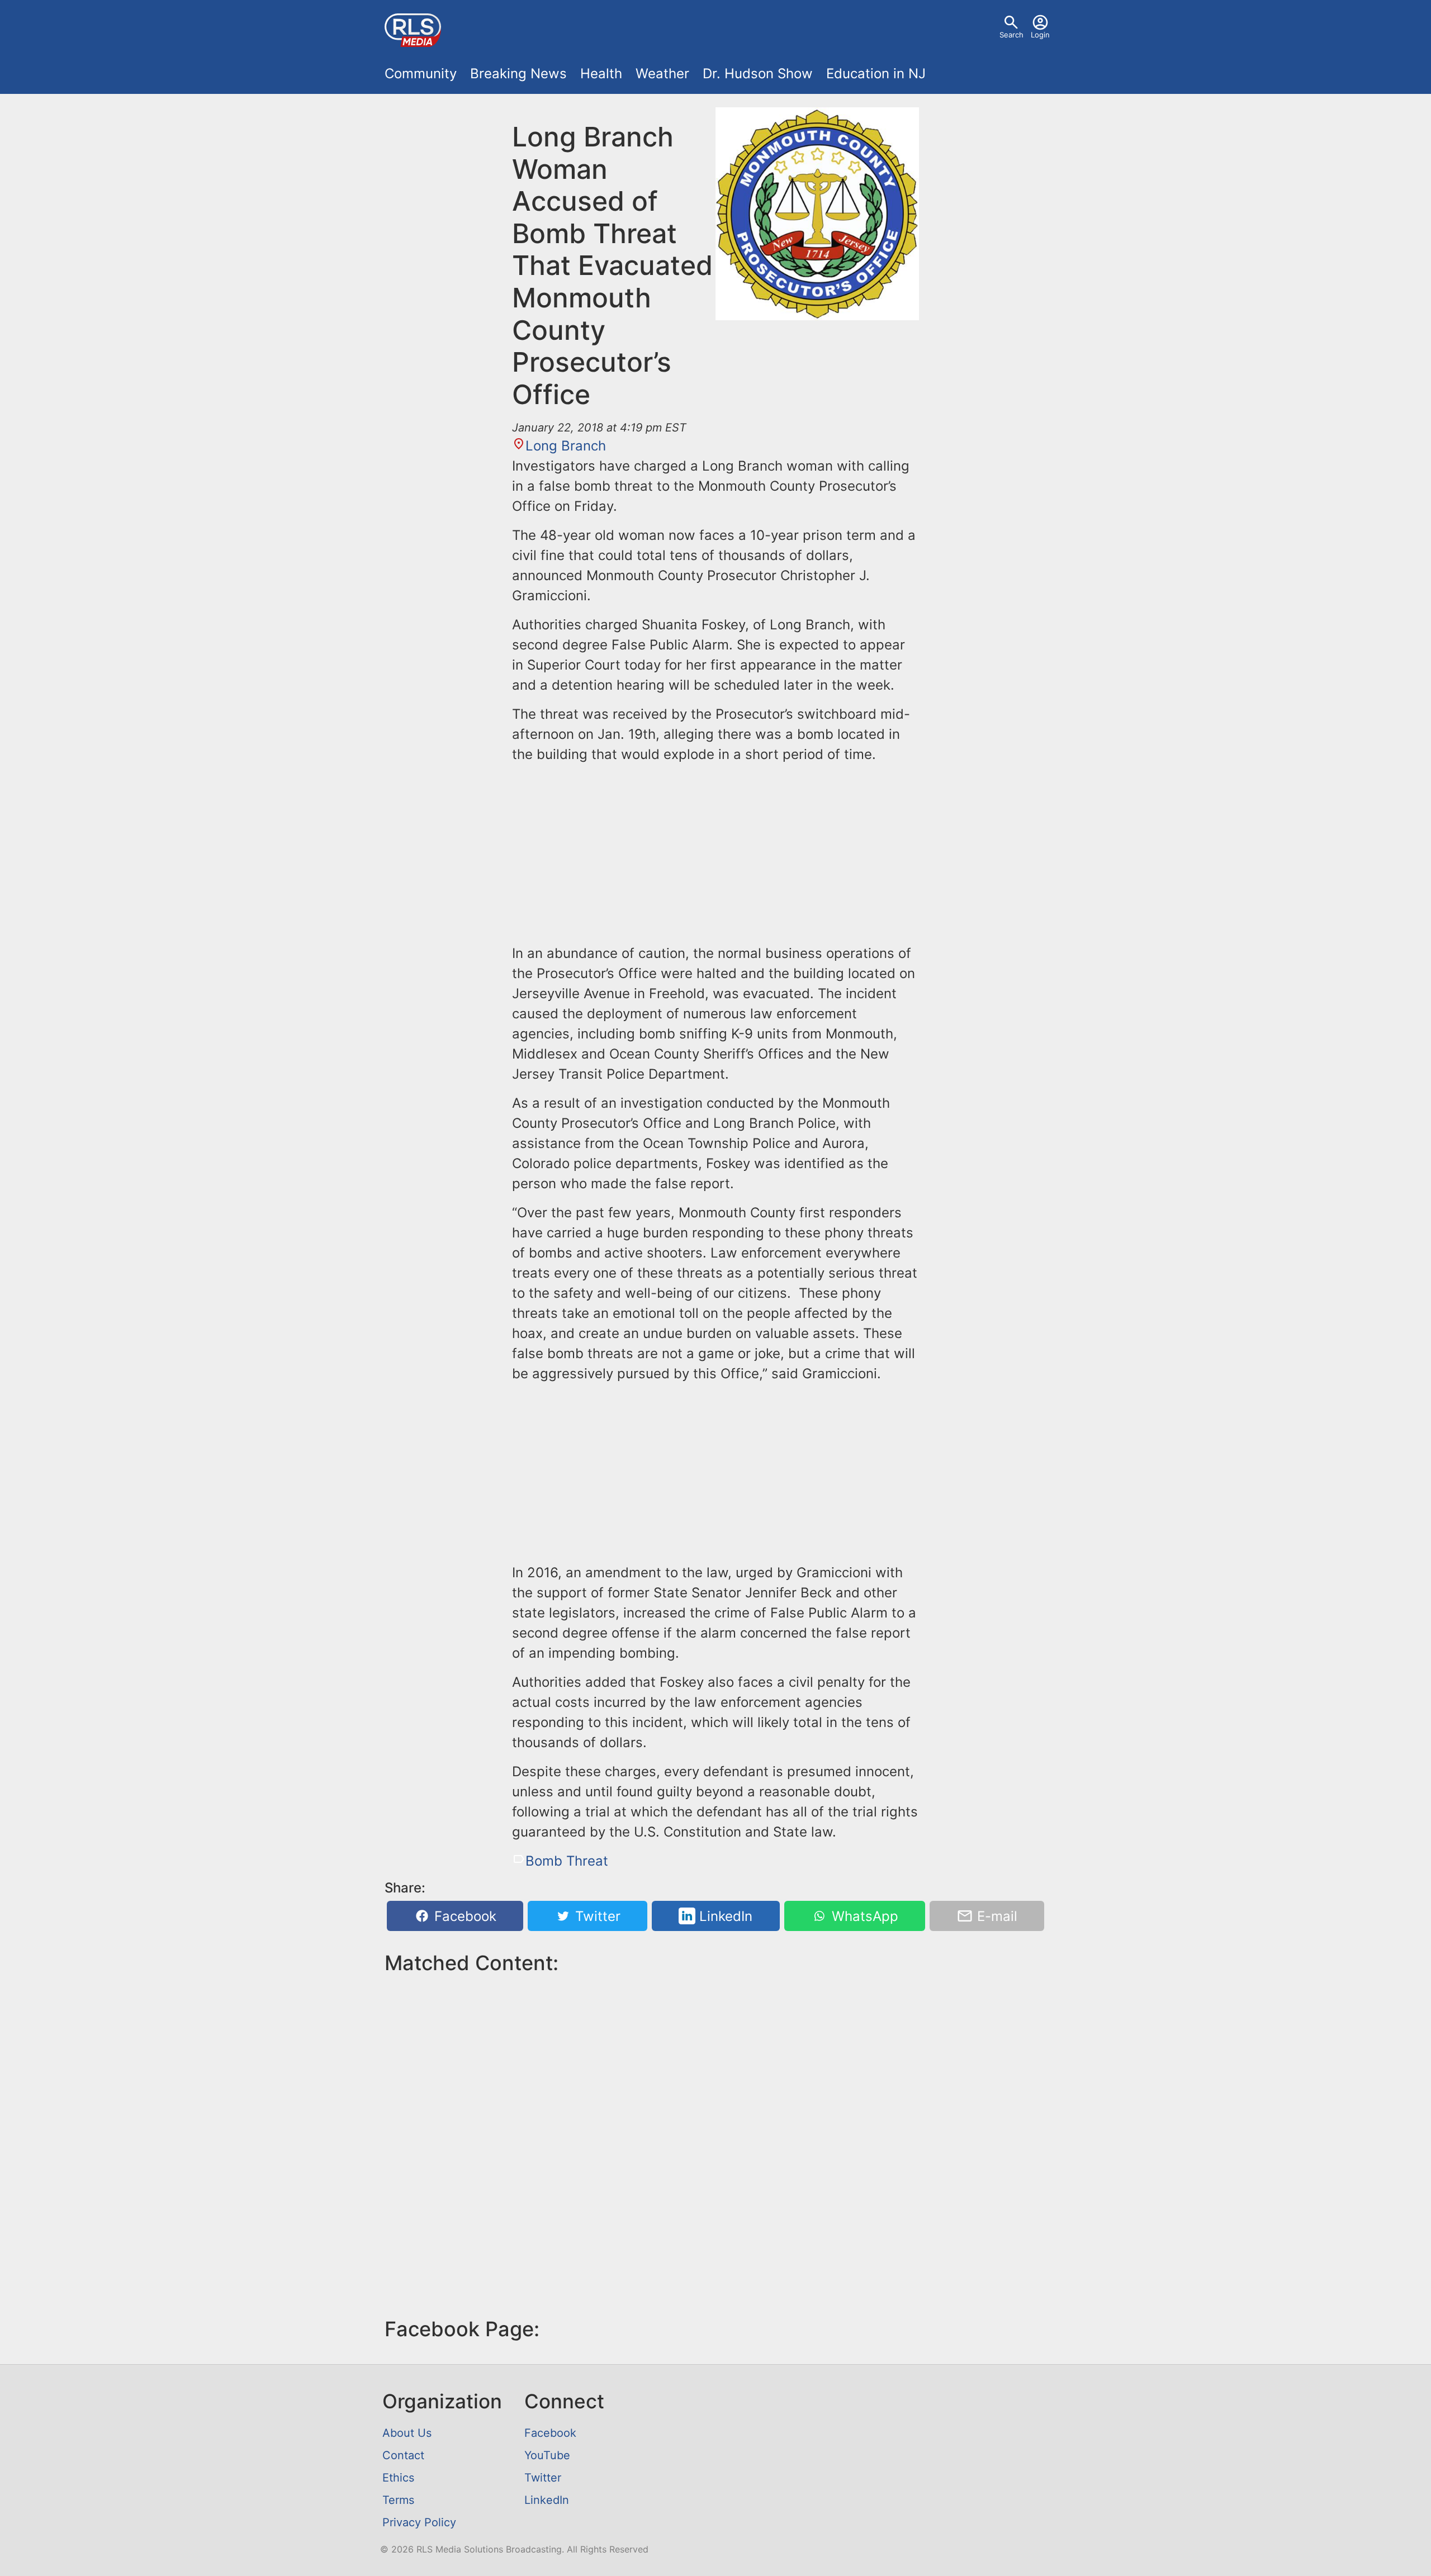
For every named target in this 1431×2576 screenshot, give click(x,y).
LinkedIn (724, 1916)
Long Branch (566, 446)
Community (421, 73)
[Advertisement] (715, 852)
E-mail (995, 1916)
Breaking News (518, 73)
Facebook (463, 1916)
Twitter (596, 1916)
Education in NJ (876, 73)
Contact (403, 2455)
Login (1040, 35)
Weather (662, 73)
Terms (398, 2500)
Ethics (398, 2478)
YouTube (547, 2455)
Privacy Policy (419, 2522)
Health (601, 73)
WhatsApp (863, 1916)
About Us (407, 2433)
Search (1011, 35)
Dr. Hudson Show (758, 73)
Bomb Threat (567, 1861)
